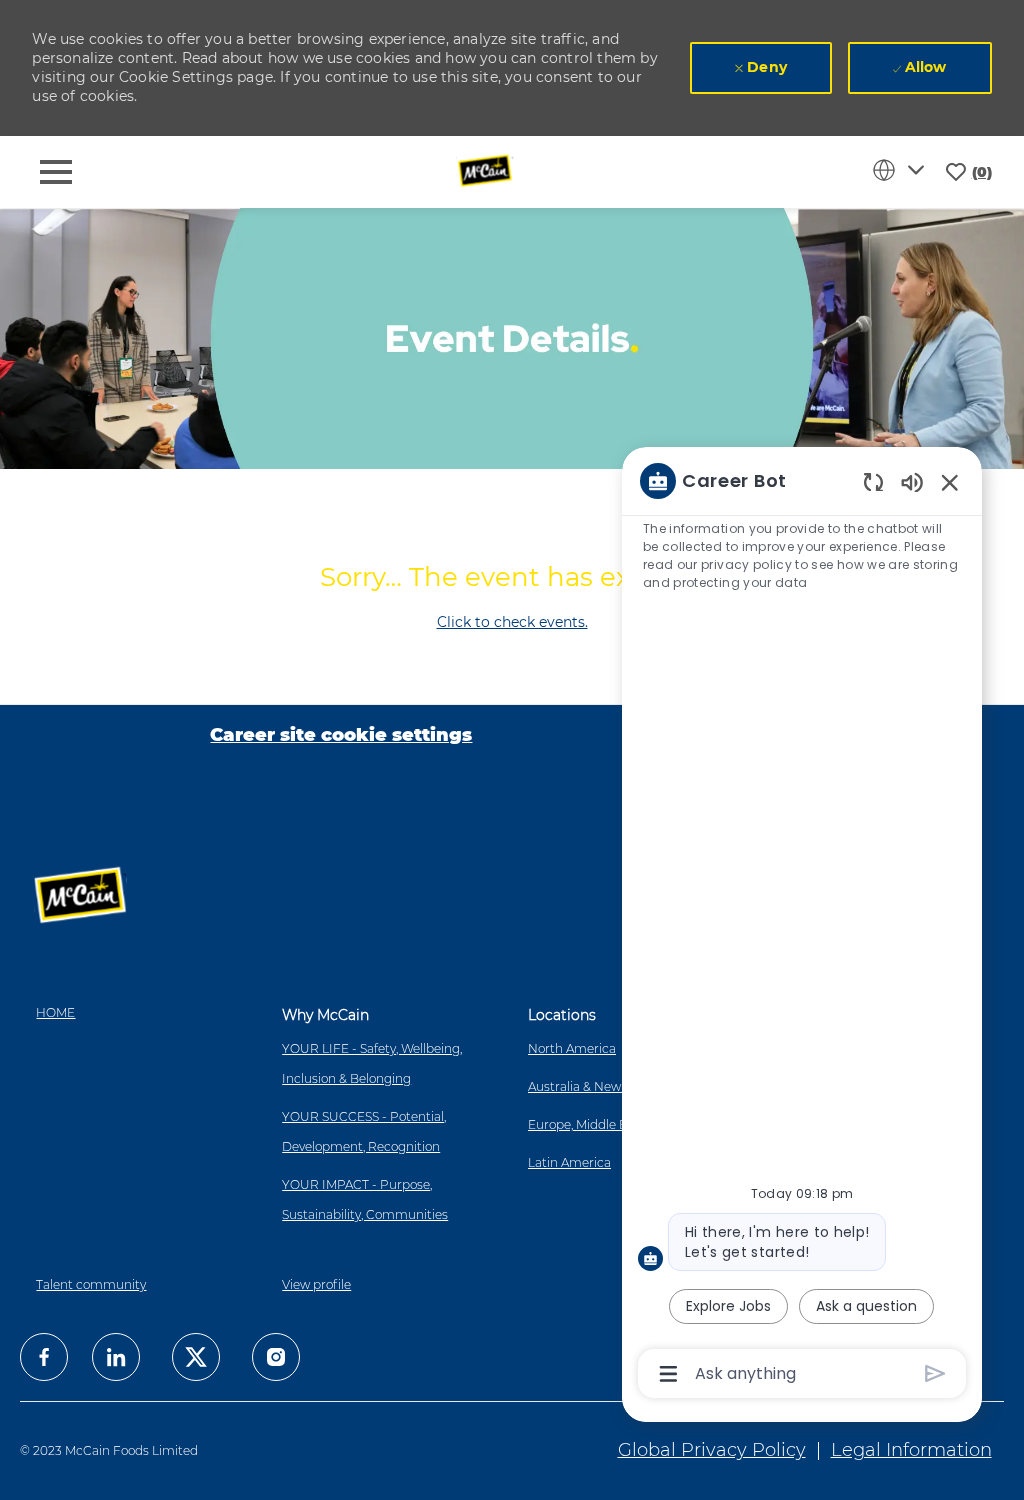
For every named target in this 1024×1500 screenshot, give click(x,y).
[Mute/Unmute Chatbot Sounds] (912, 481)
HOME (55, 1012)
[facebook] (44, 1357)
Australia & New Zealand (600, 1086)
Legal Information (911, 1450)
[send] (935, 1373)
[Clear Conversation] (873, 481)
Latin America (569, 1162)
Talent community (91, 1284)
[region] (802, 925)
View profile (316, 1284)
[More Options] (668, 1374)
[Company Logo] (486, 171)
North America (572, 1048)
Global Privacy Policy (712, 1450)
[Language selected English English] (902, 170)
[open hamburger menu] (56, 172)
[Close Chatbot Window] (950, 482)
